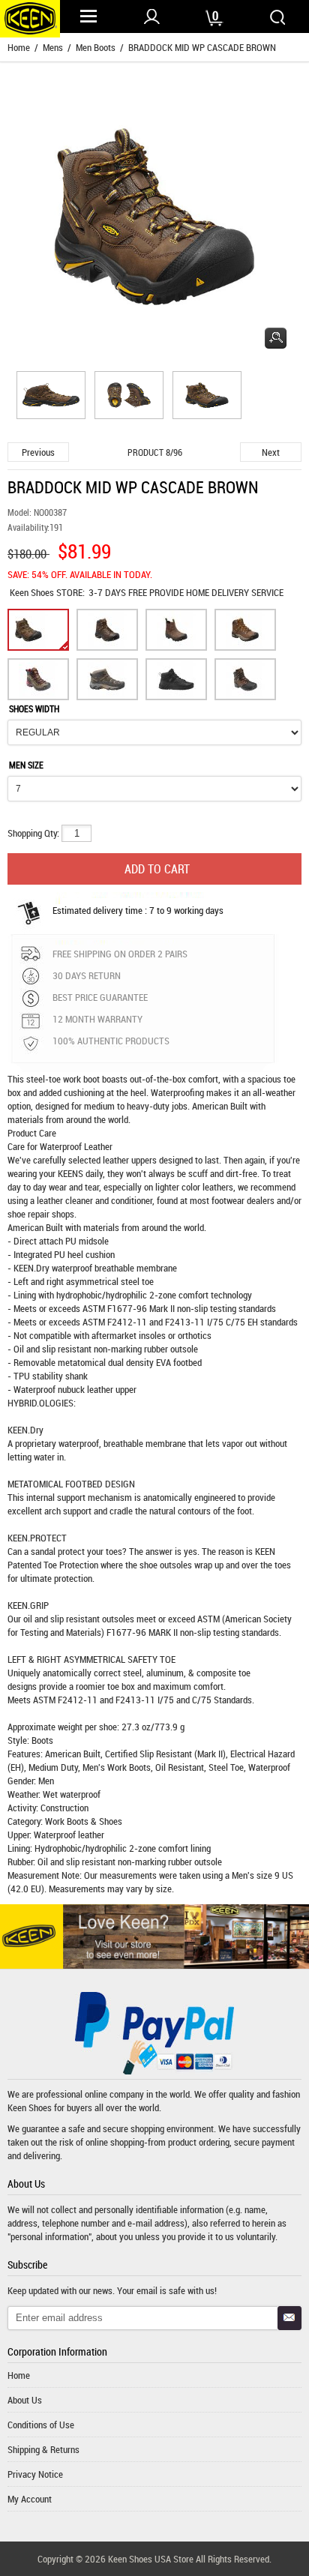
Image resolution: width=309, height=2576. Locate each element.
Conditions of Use (41, 2425)
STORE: (47, 592)
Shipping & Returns (43, 2449)
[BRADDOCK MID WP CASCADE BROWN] (49, 397)
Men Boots (96, 47)
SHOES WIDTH (34, 708)
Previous (38, 452)
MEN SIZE (26, 765)
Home (19, 47)
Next (271, 452)
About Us (25, 2400)
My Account (30, 2499)
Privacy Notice (35, 2474)
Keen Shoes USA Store (151, 2559)
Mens (53, 47)
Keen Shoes (33, 592)
